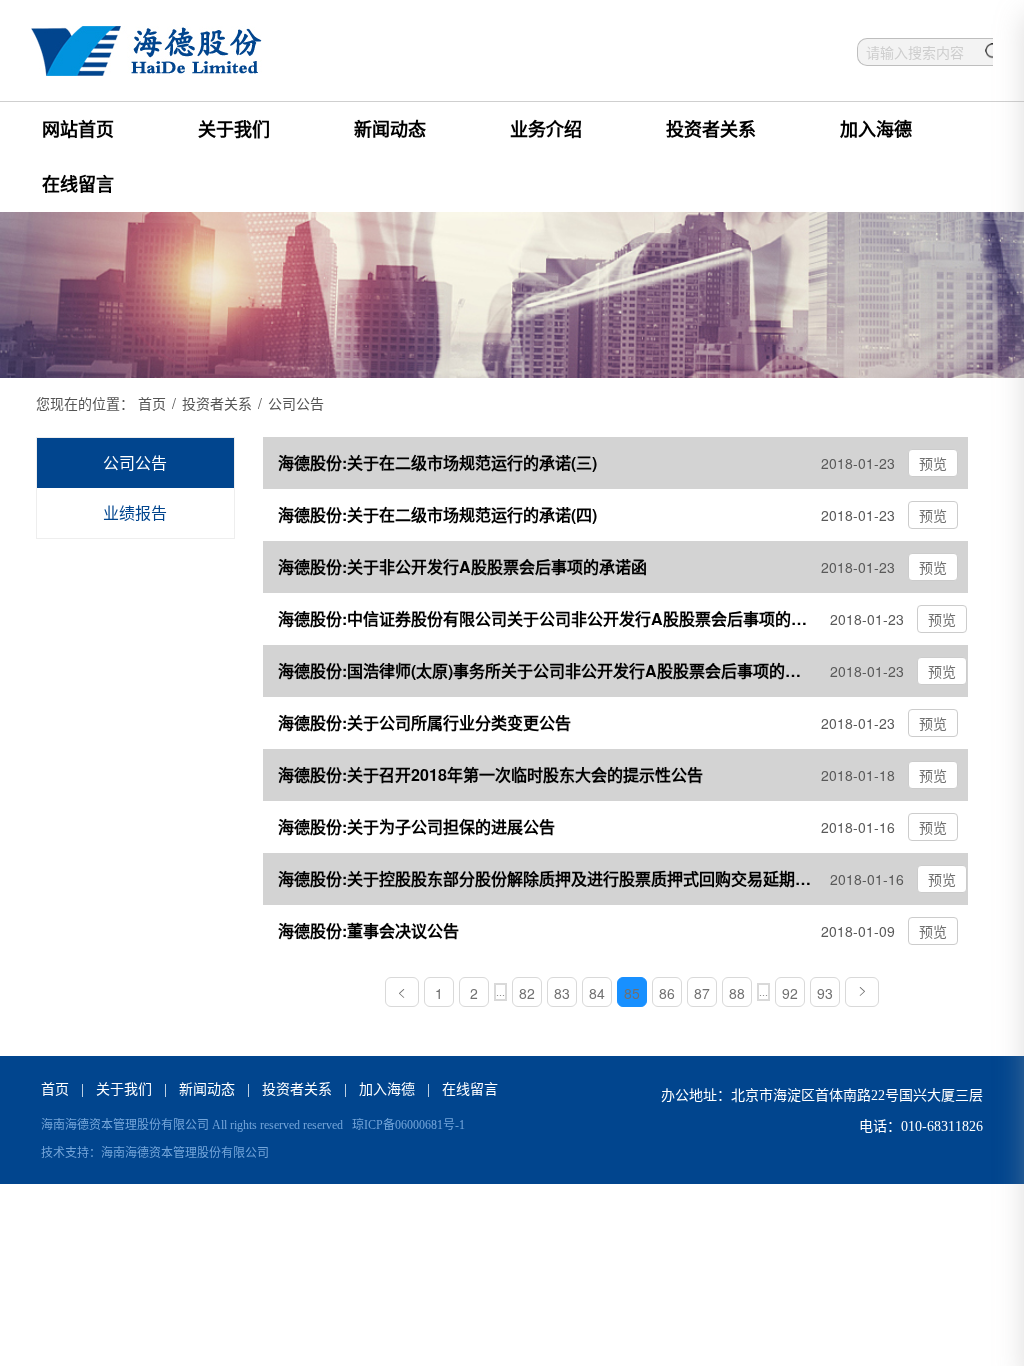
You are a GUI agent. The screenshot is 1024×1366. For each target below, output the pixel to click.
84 (597, 993)
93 (825, 993)
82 (527, 993)
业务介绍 (546, 129)
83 (562, 993)
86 (667, 993)
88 (737, 993)
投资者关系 (711, 129)
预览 (933, 463)
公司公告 (135, 462)
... (500, 992)
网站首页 (78, 129)
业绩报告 (135, 512)
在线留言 (78, 184)
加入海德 (876, 129)
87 (702, 993)
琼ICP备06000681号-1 (408, 1125)
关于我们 (234, 129)
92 (790, 993)
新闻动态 (390, 129)
